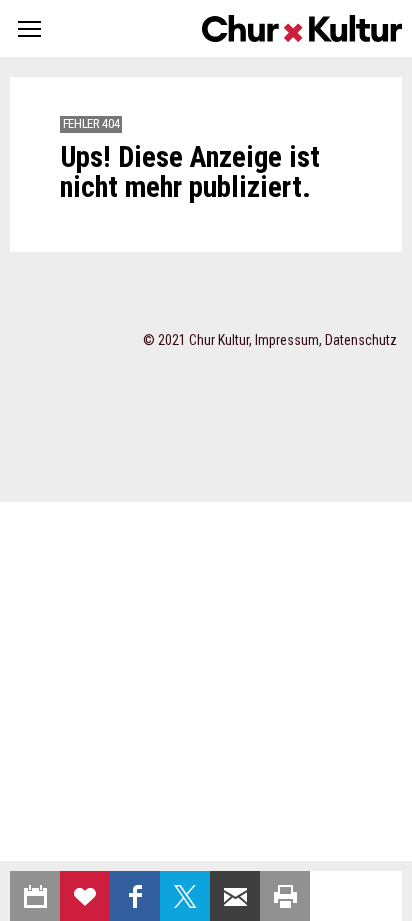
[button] (29, 28)
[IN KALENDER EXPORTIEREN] (35, 896)
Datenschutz (361, 340)
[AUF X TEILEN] (185, 896)
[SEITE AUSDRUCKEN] (285, 896)
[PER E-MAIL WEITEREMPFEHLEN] (235, 896)
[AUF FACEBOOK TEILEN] (135, 896)
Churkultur (302, 28)
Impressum (287, 340)
